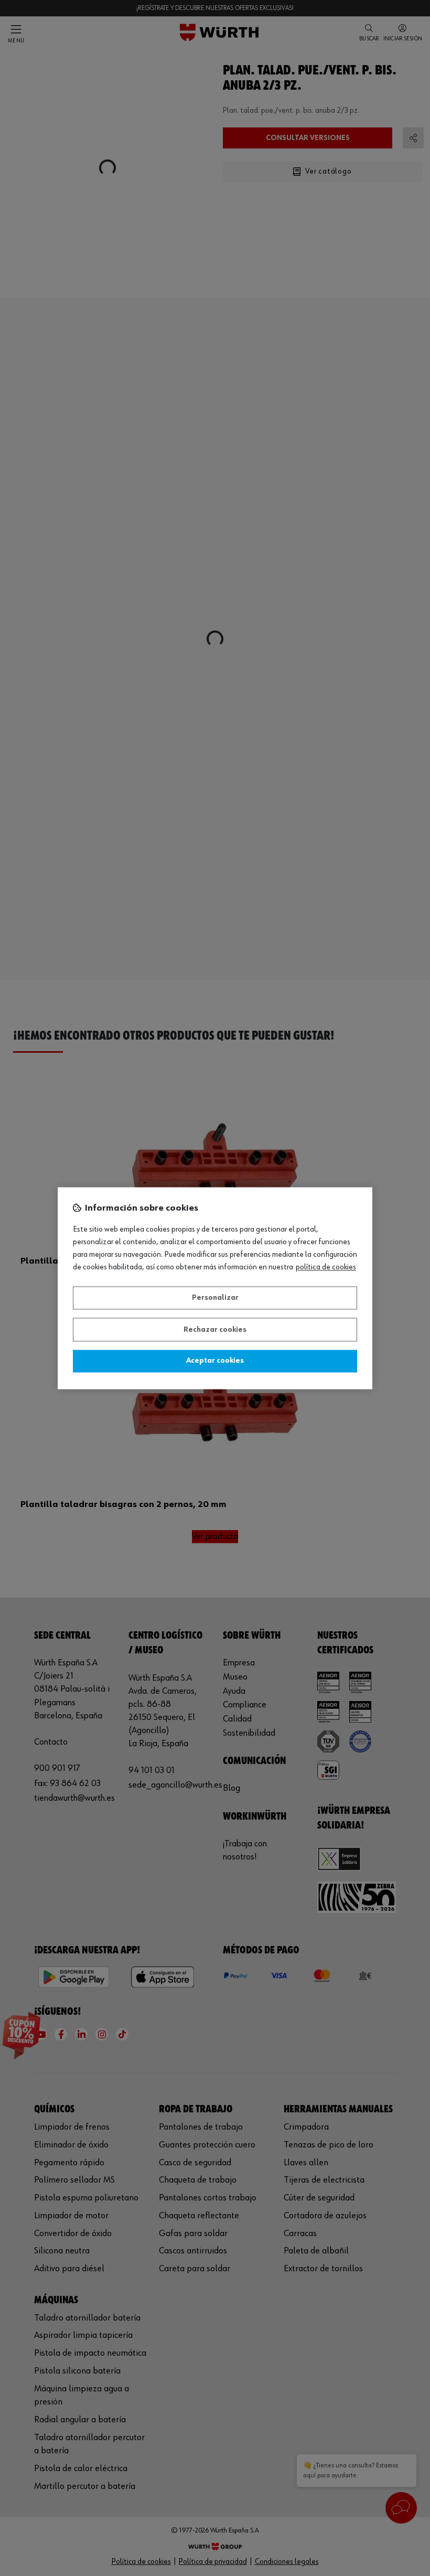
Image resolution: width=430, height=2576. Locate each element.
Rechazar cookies (215, 1330)
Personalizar (215, 1298)
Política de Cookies (326, 1267)
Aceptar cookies (215, 1361)
